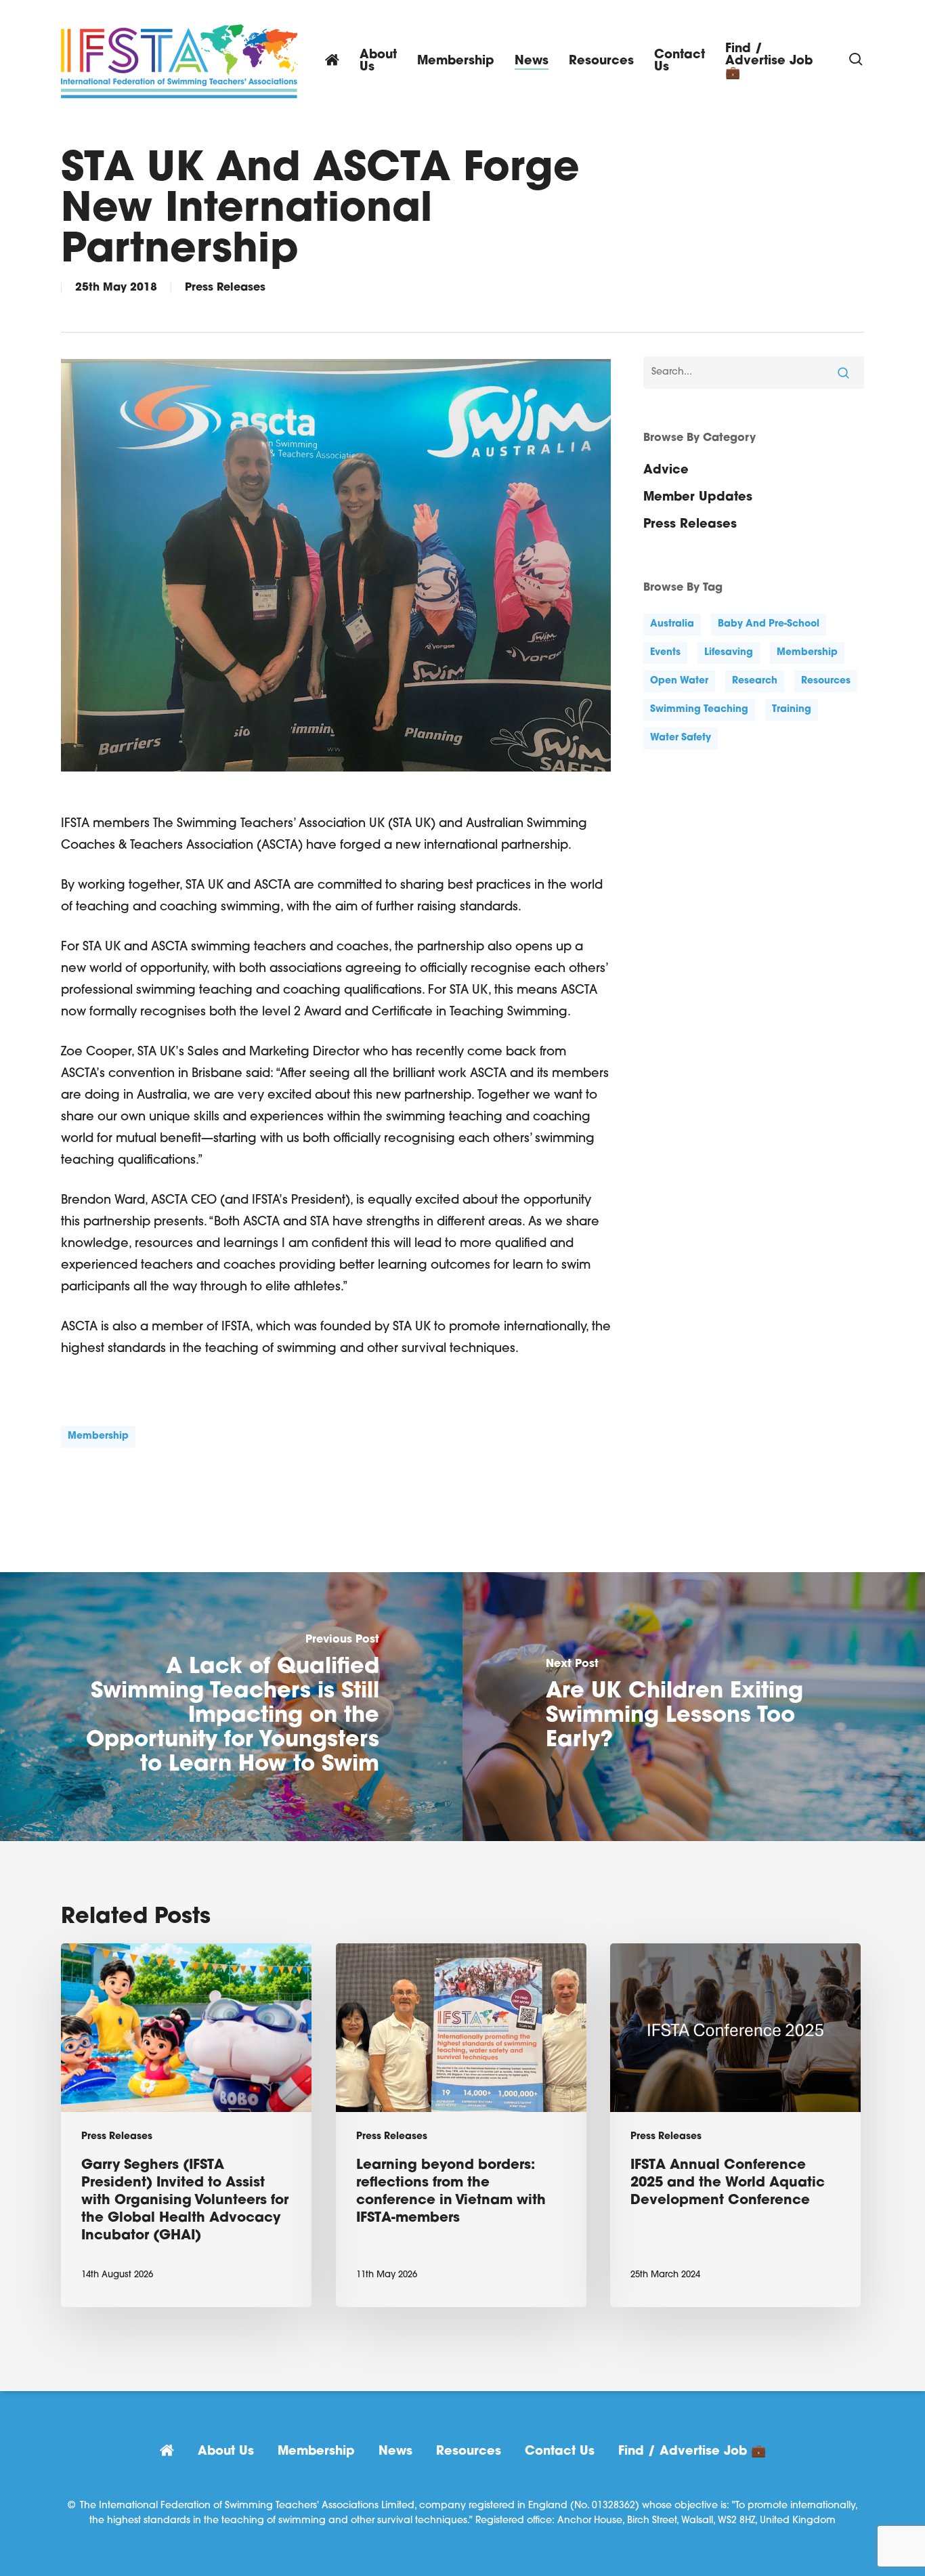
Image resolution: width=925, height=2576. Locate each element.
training (792, 710)
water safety (681, 738)
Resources (469, 2452)
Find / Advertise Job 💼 (692, 2452)
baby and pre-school (769, 624)
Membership (316, 2452)
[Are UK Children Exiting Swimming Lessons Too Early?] (694, 1707)
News (395, 2452)
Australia (672, 624)
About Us (226, 2452)
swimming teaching (699, 710)
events (665, 653)
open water (679, 681)
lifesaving (729, 653)
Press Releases (225, 288)
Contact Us (560, 2452)
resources (826, 681)
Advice (666, 471)
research (755, 681)
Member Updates (698, 498)
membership (98, 1436)
